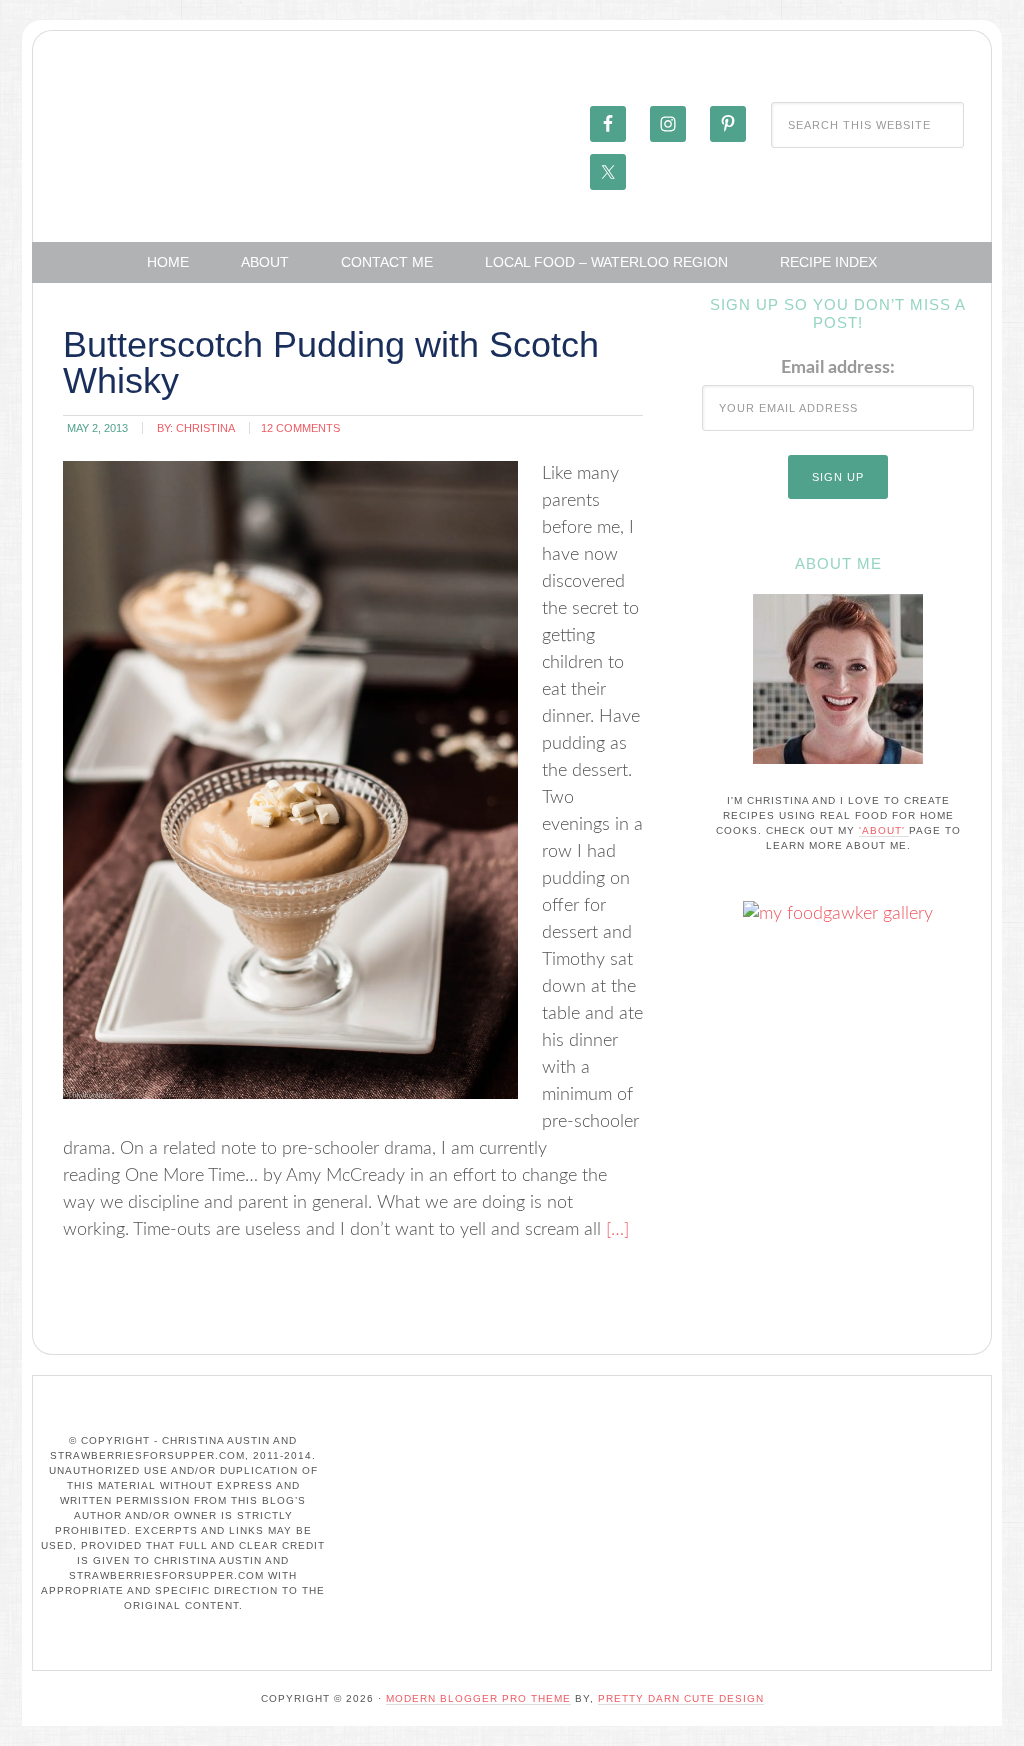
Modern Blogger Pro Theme (478, 1698)
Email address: (838, 368)
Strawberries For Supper (183, 123)
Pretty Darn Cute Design (681, 1698)
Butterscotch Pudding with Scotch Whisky (331, 362)
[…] (615, 1230)
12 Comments (300, 428)
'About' (884, 830)
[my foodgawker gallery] (838, 914)
